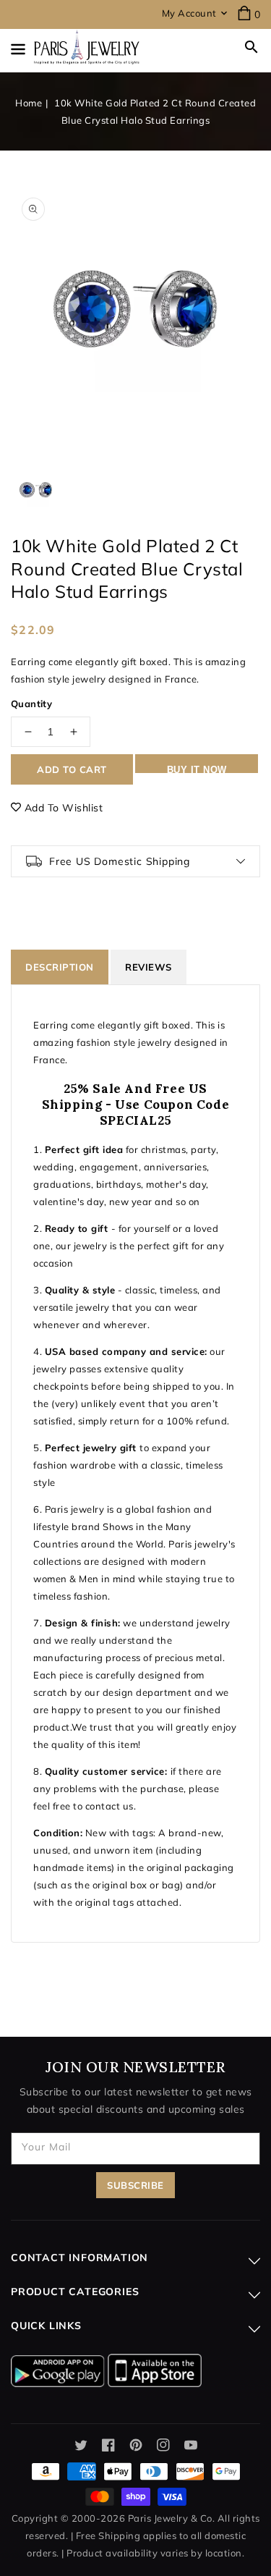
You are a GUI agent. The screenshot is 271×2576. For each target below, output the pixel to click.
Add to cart (72, 769)
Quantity (31, 704)
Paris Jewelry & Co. (172, 2518)
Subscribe (135, 2185)
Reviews (149, 967)
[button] (251, 47)
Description (60, 967)
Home (29, 103)
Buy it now (197, 769)
